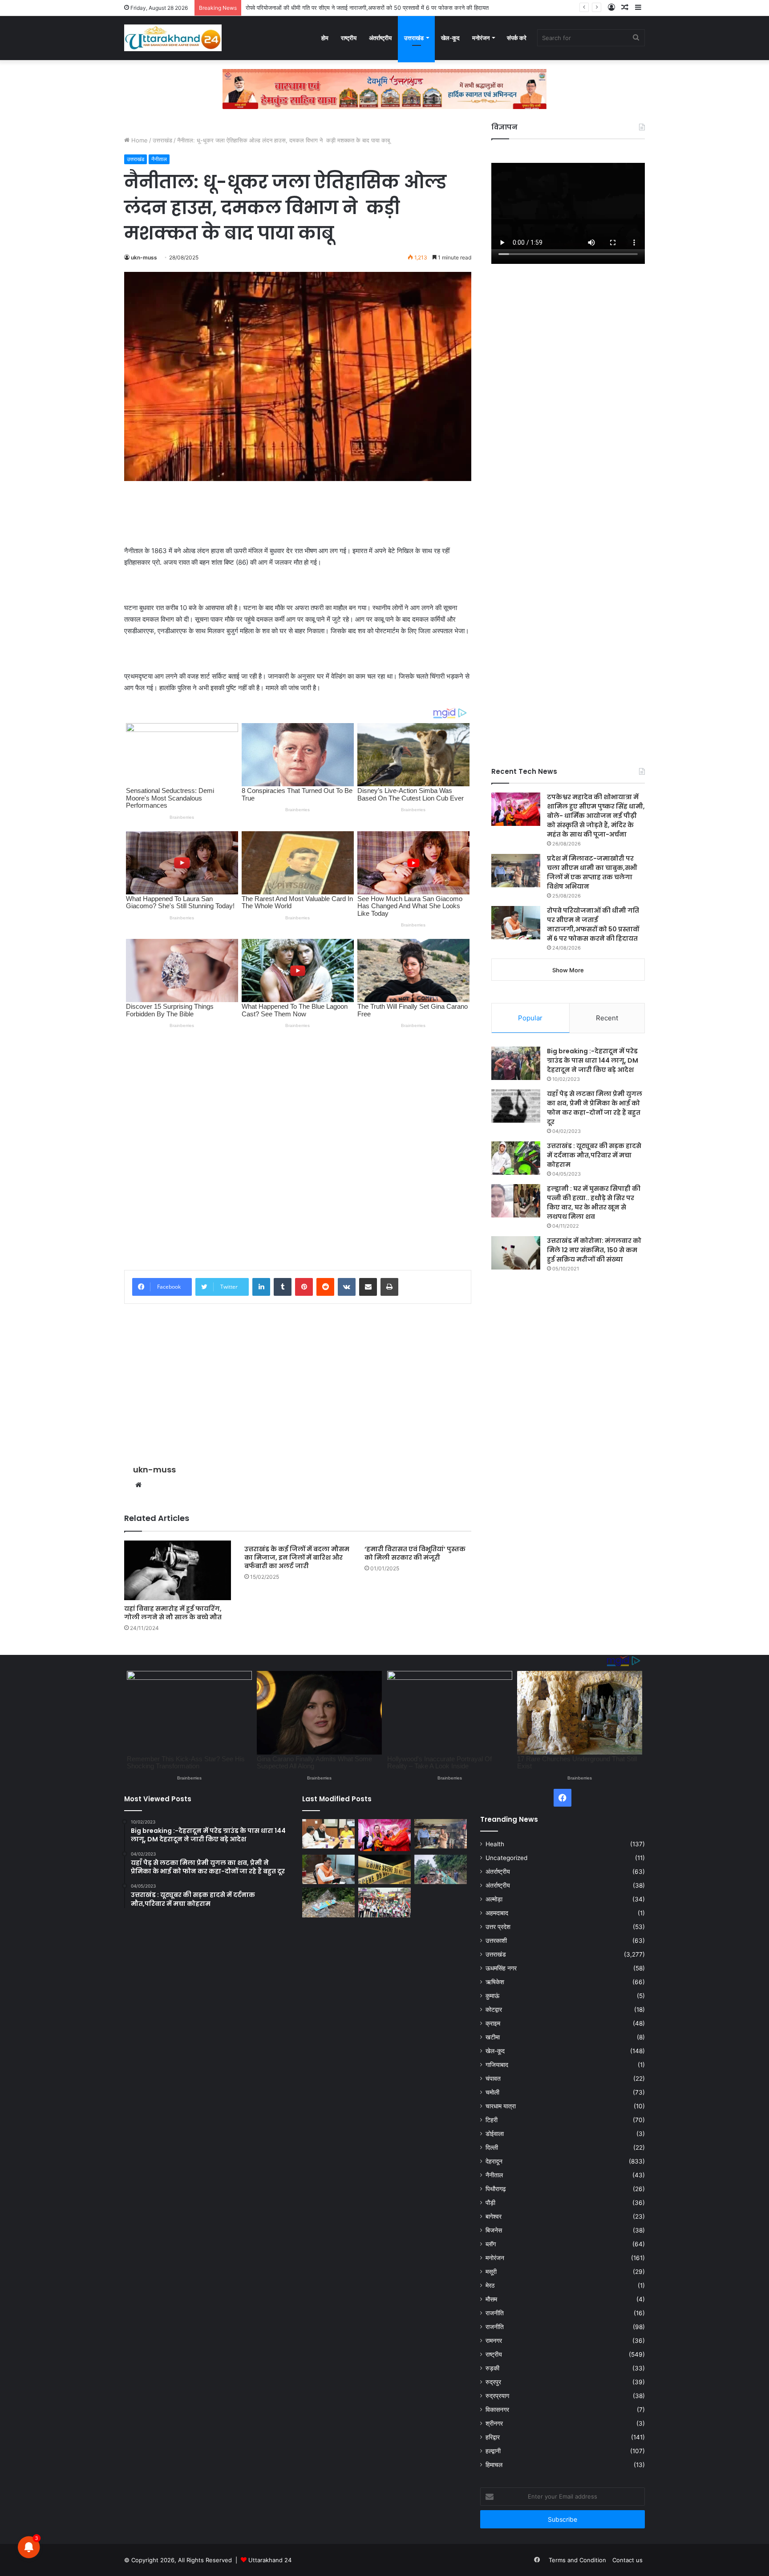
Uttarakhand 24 (270, 2560)
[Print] (389, 1287)
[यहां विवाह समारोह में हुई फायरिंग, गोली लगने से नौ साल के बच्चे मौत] (178, 1571)
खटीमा (493, 2037)
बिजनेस (494, 2230)
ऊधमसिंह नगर (501, 1968)
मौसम (491, 2299)
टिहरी (492, 2120)
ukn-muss (144, 257)
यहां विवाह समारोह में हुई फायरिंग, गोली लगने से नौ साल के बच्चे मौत (173, 1613)
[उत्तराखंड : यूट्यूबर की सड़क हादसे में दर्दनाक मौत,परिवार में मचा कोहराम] (516, 1158)
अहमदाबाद (497, 1913)
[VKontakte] (347, 1287)
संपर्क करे (517, 38)
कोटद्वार (494, 2010)
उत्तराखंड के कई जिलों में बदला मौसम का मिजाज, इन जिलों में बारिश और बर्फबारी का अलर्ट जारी (297, 1557)
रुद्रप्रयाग (497, 2396)
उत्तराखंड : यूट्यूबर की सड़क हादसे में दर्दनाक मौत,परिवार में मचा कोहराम (594, 1155)
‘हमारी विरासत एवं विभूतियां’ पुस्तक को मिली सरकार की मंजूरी (415, 1553)
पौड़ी (490, 2203)
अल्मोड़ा (494, 1899)
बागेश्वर (494, 2216)
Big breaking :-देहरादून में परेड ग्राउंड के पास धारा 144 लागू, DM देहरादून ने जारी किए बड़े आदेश (593, 1060)
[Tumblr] (283, 1287)
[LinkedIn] (261, 1287)
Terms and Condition (577, 2560)
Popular (530, 1018)
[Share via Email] (368, 1287)
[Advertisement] (298, 513)
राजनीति (495, 2313)
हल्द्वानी (493, 2451)
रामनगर (494, 2341)
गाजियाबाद (497, 2065)
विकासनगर (497, 2410)
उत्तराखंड (414, 38)
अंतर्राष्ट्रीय (380, 38)
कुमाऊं (492, 1996)
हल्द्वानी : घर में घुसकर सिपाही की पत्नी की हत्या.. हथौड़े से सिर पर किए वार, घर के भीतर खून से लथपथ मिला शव (594, 1203)
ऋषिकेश (495, 1982)
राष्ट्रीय (349, 38)
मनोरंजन (481, 38)
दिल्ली (492, 2147)
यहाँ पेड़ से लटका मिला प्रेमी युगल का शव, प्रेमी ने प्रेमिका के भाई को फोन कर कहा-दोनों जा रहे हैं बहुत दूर (595, 1108)
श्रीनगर (494, 2423)
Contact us (627, 2560)
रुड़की (492, 2368)
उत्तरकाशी (496, 1941)
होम (325, 38)
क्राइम (493, 2023)
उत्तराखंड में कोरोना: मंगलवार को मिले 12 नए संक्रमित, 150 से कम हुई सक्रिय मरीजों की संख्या (594, 1250)
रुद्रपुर (493, 2382)
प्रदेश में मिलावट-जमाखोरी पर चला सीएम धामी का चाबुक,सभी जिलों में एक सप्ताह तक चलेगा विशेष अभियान (592, 872)
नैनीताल (159, 159)
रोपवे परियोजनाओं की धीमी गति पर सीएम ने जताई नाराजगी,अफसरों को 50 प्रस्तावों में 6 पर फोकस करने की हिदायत (593, 924)
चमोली (492, 2092)
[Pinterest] (304, 1287)
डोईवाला (495, 2134)
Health (495, 1844)
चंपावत (493, 2079)
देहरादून (494, 2161)
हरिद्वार (493, 2437)
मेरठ (490, 2285)
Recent (607, 1018)
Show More (568, 970)
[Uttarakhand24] (173, 38)
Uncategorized (506, 1858)
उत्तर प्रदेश (498, 1927)
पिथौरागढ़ (496, 2189)
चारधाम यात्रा (501, 2106)
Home (139, 140)
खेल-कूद (450, 38)
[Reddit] (325, 1287)
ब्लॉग (491, 2244)
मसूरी (491, 2272)
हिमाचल (494, 2465)
